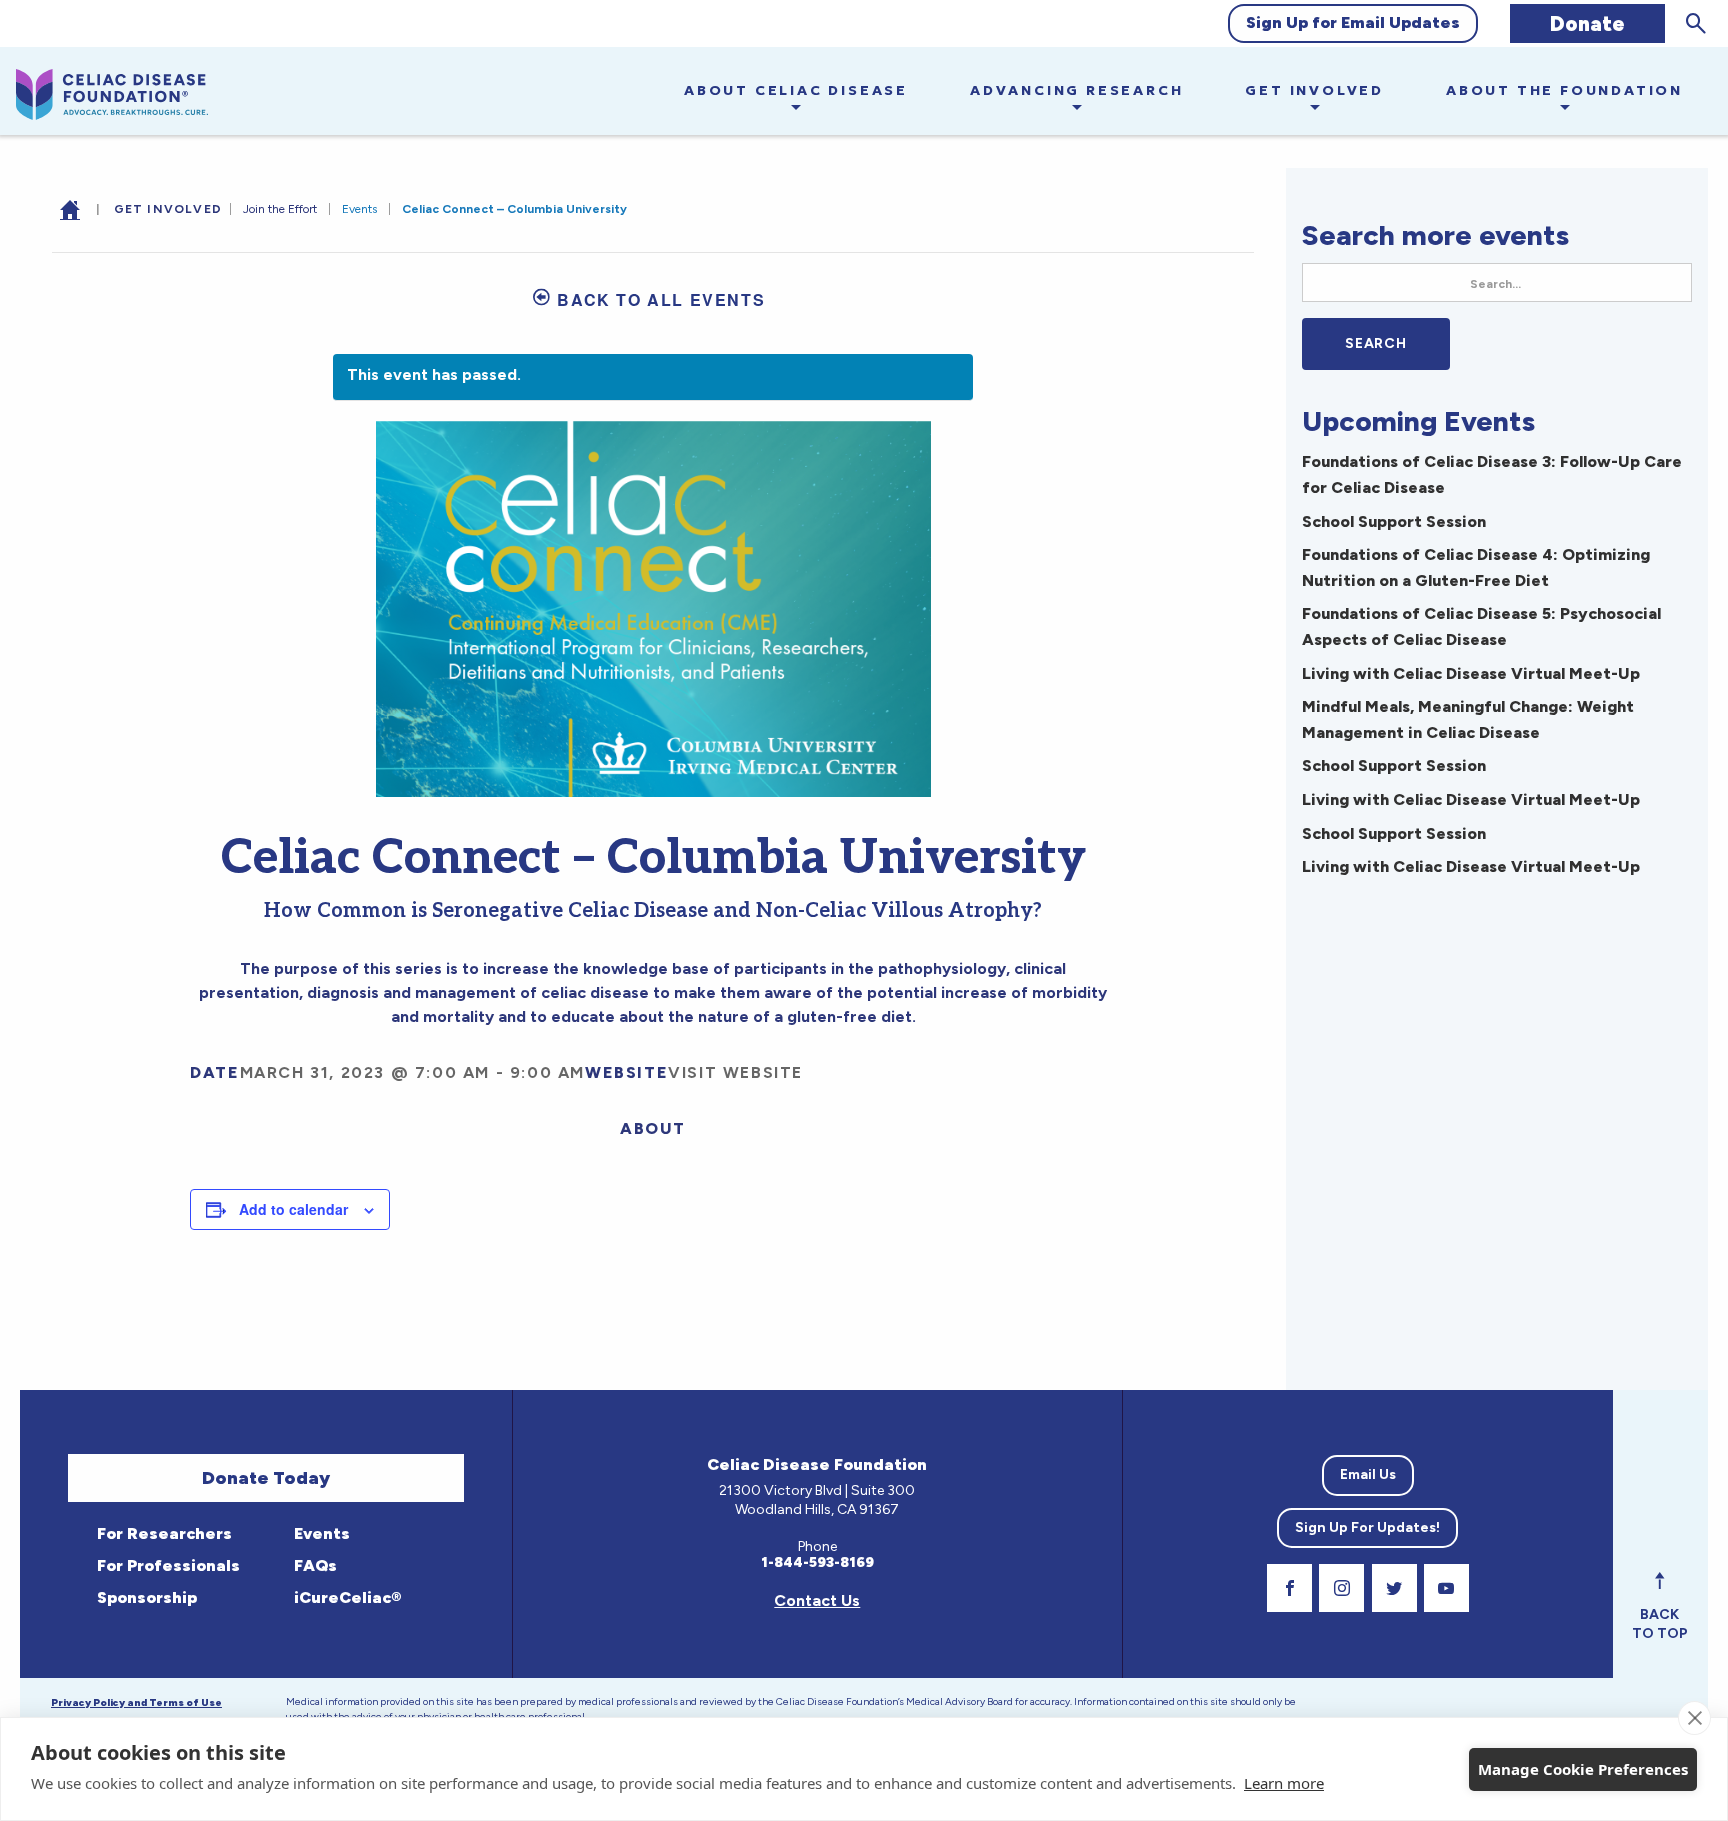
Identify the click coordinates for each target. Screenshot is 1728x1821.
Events (359, 209)
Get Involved (1314, 90)
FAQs (313, 1565)
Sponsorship (145, 1597)
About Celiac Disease (796, 90)
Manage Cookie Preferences (1583, 1769)
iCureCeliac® (345, 1597)
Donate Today (266, 1478)
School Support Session (1394, 521)
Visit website (735, 1072)
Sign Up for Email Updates (1353, 22)
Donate (1587, 23)
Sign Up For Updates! (1367, 1527)
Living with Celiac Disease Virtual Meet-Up (1471, 673)
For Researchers (162, 1533)
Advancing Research (1076, 90)
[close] (1694, 1718)
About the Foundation (1564, 90)
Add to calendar (293, 1209)
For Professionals (166, 1565)
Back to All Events (661, 299)
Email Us (1368, 1474)
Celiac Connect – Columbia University (514, 209)
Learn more (1284, 1783)
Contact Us (817, 1600)
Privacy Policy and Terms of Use (136, 1702)
